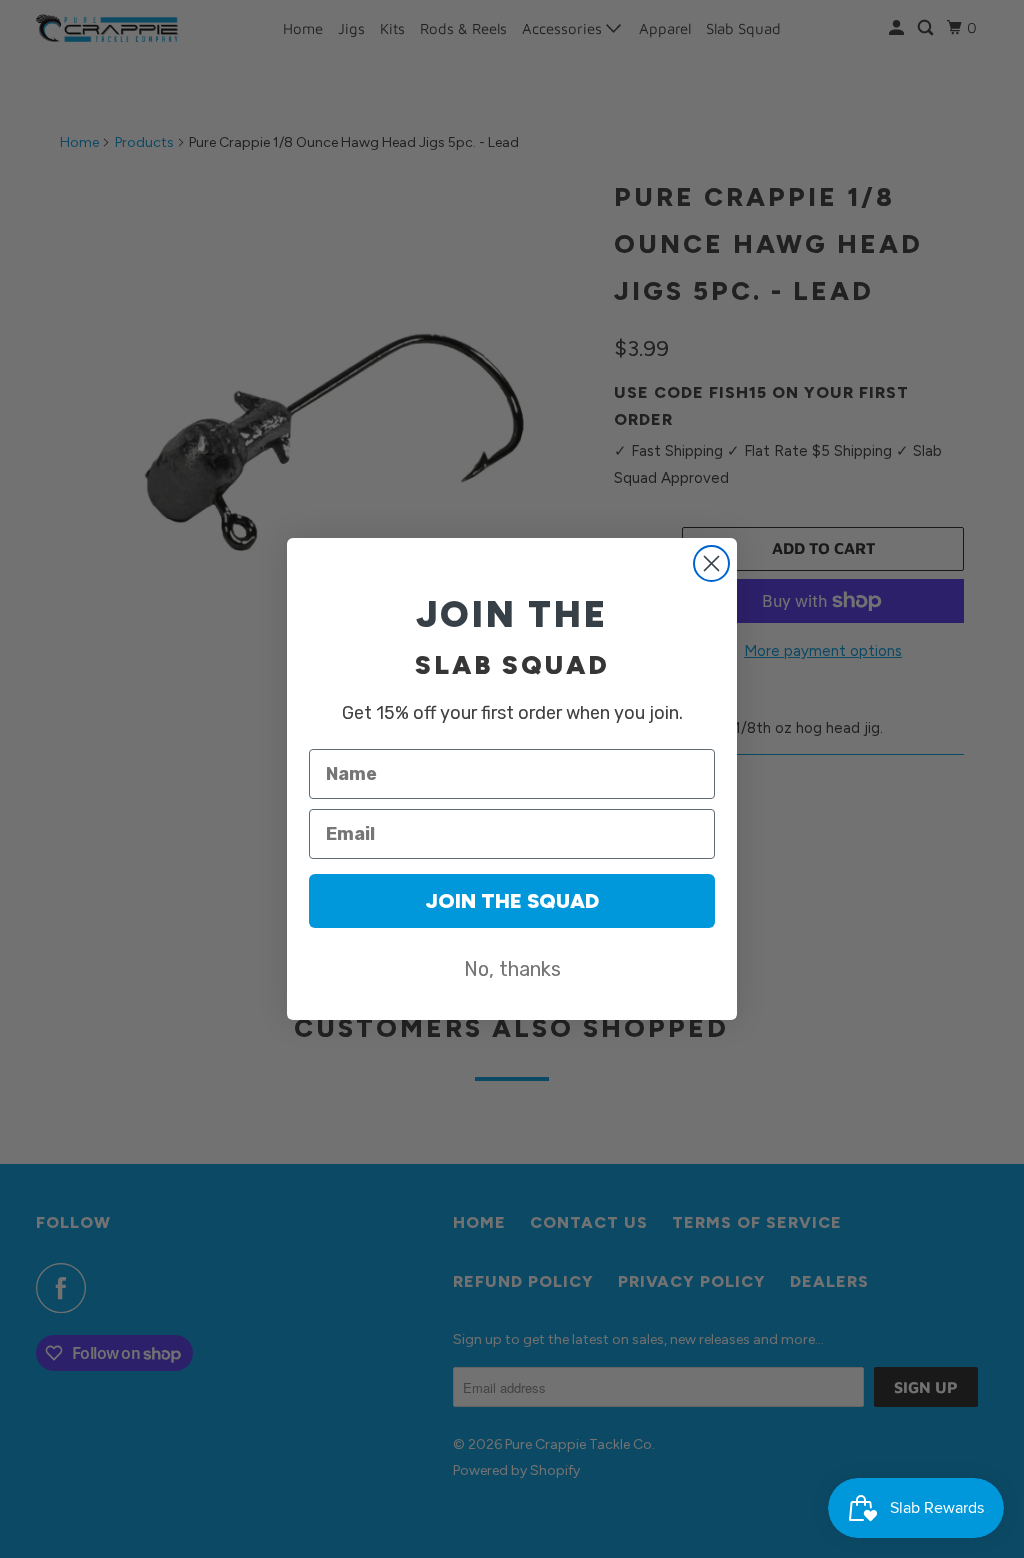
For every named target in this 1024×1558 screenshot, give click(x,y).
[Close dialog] (711, 563)
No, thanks (512, 969)
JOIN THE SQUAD (512, 901)
